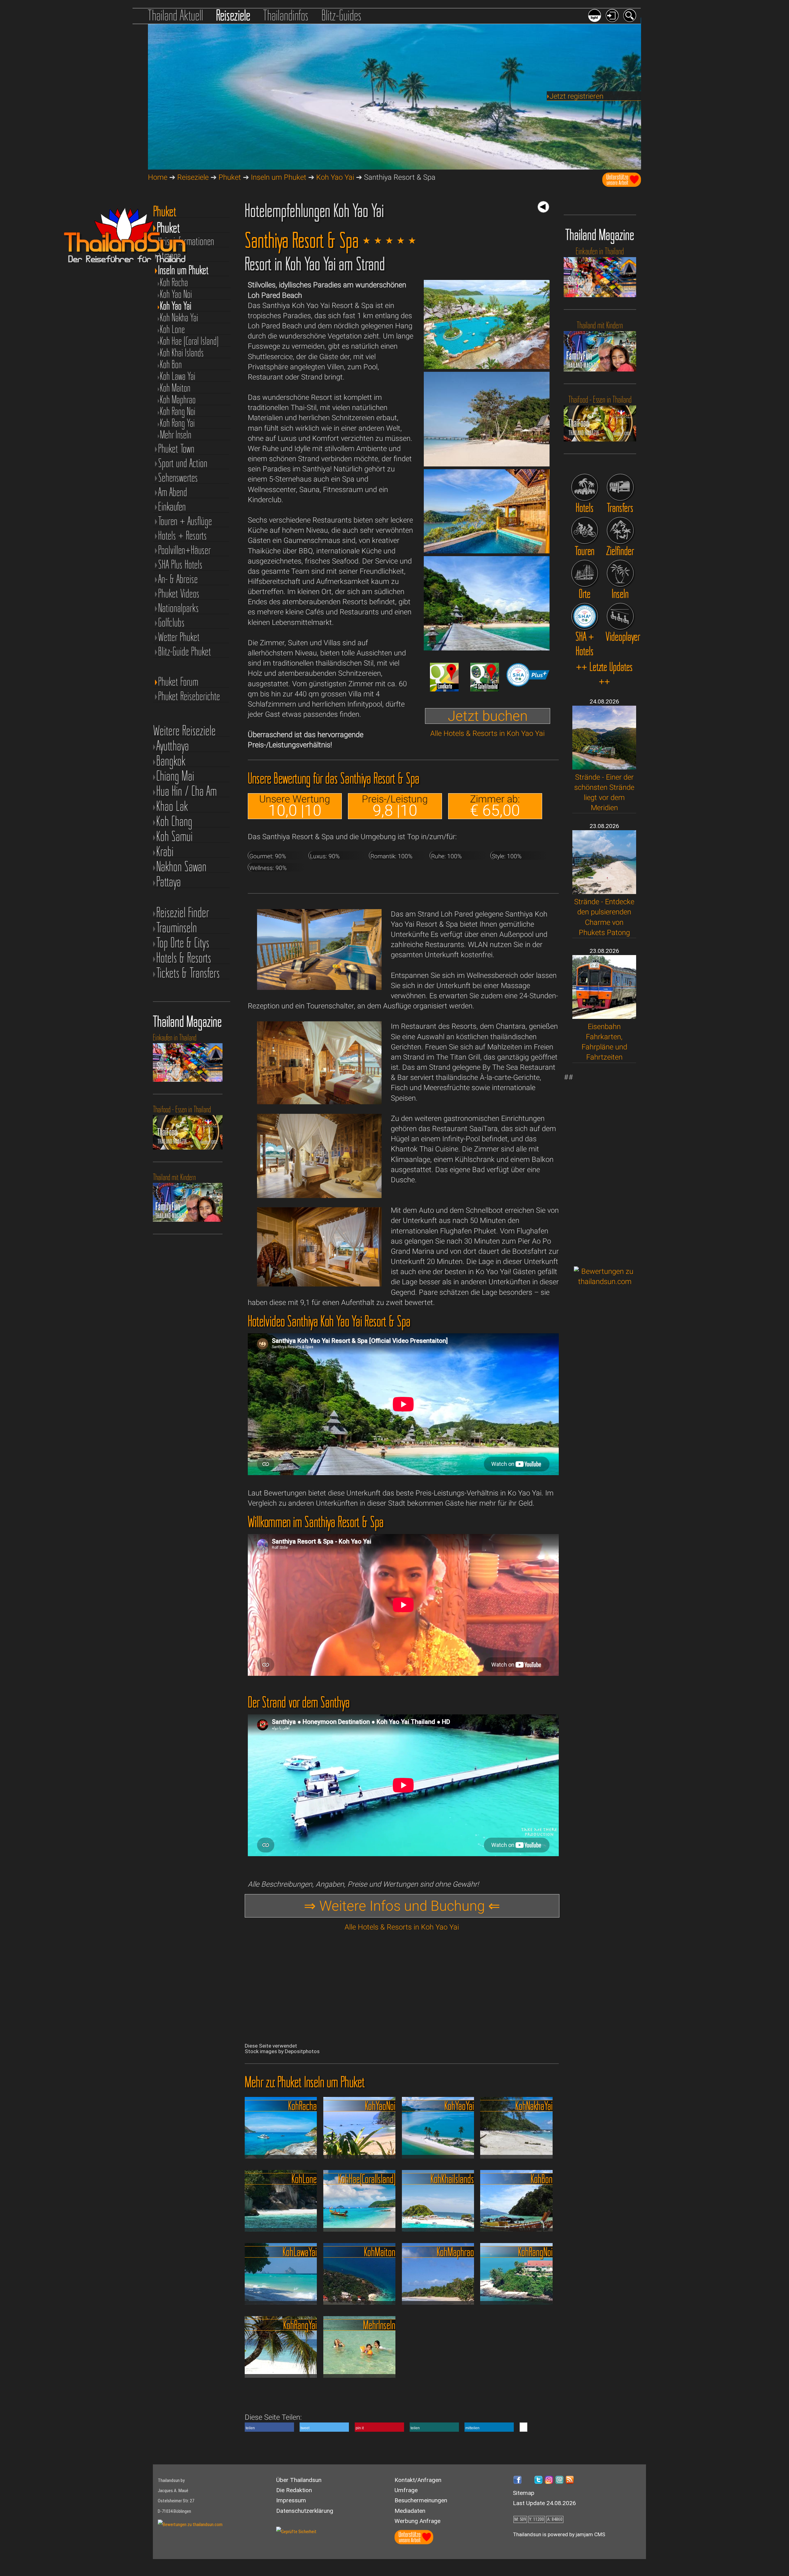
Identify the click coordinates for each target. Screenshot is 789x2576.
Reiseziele (233, 15)
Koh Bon (171, 364)
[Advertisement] (605, 1165)
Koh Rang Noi (178, 411)
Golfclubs (171, 623)
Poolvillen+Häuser (184, 550)
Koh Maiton (175, 388)
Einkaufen (172, 507)
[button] (269, 2427)
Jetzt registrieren (576, 96)
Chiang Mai (175, 776)
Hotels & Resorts (184, 958)
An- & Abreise (178, 579)
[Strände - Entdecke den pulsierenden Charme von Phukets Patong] (604, 892)
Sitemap (524, 2493)
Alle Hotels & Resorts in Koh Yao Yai (487, 733)
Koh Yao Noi (176, 294)
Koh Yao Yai (335, 177)
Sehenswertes (178, 478)
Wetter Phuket (179, 637)
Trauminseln (177, 927)
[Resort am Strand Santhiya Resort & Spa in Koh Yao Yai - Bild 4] (487, 648)
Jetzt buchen (488, 716)
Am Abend (173, 492)
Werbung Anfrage (417, 2521)
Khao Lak (172, 806)
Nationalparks (178, 608)
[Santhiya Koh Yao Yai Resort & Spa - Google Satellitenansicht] (485, 689)
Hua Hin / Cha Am (186, 791)
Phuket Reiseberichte (189, 696)
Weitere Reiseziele (184, 730)
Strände (170, 256)
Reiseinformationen (186, 241)
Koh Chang (174, 821)
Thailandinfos (286, 15)
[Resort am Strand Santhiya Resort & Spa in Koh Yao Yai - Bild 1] (487, 367)
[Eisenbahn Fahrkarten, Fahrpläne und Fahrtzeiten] (604, 1016)
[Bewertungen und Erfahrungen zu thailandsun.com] (605, 1282)
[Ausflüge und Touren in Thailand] (585, 530)
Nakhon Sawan (181, 866)
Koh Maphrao (178, 400)
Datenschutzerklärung (305, 2511)
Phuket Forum (178, 682)
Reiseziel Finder (183, 912)
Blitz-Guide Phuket (185, 652)
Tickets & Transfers (188, 973)
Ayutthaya (173, 746)
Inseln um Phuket (279, 177)
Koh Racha (174, 282)
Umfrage (406, 2490)
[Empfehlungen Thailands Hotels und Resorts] (585, 487)
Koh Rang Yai (177, 423)
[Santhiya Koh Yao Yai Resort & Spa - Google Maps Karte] (444, 689)
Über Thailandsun (299, 2480)
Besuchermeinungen (421, 2500)
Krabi (165, 851)
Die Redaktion (294, 2490)
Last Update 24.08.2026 (544, 2503)
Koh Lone (172, 329)
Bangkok (171, 761)
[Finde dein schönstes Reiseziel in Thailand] (620, 530)
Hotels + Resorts (182, 536)
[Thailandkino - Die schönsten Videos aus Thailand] (620, 616)
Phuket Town (176, 449)
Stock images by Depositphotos (282, 2051)
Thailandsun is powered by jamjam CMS (559, 2534)
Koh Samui (174, 836)
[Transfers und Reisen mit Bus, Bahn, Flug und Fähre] (620, 487)
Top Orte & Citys (183, 943)
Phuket (230, 177)
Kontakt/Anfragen (418, 2480)
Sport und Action (183, 463)
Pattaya (169, 882)
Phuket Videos (179, 594)
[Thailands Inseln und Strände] (620, 573)
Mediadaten (410, 2511)
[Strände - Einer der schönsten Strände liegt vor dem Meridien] (604, 767)
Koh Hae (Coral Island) (189, 341)
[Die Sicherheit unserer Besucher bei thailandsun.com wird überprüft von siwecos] (296, 2532)
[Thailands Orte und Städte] (585, 573)
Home (158, 177)
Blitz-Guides (341, 15)
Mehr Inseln (176, 435)
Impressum (291, 2500)
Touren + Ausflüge (185, 521)
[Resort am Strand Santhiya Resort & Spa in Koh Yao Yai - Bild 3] (487, 551)
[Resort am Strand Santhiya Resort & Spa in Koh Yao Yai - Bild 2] (487, 464)
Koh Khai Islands (182, 353)
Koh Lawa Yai (178, 376)
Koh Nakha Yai (179, 318)
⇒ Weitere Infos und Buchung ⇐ (402, 1906)
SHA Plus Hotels (180, 565)
